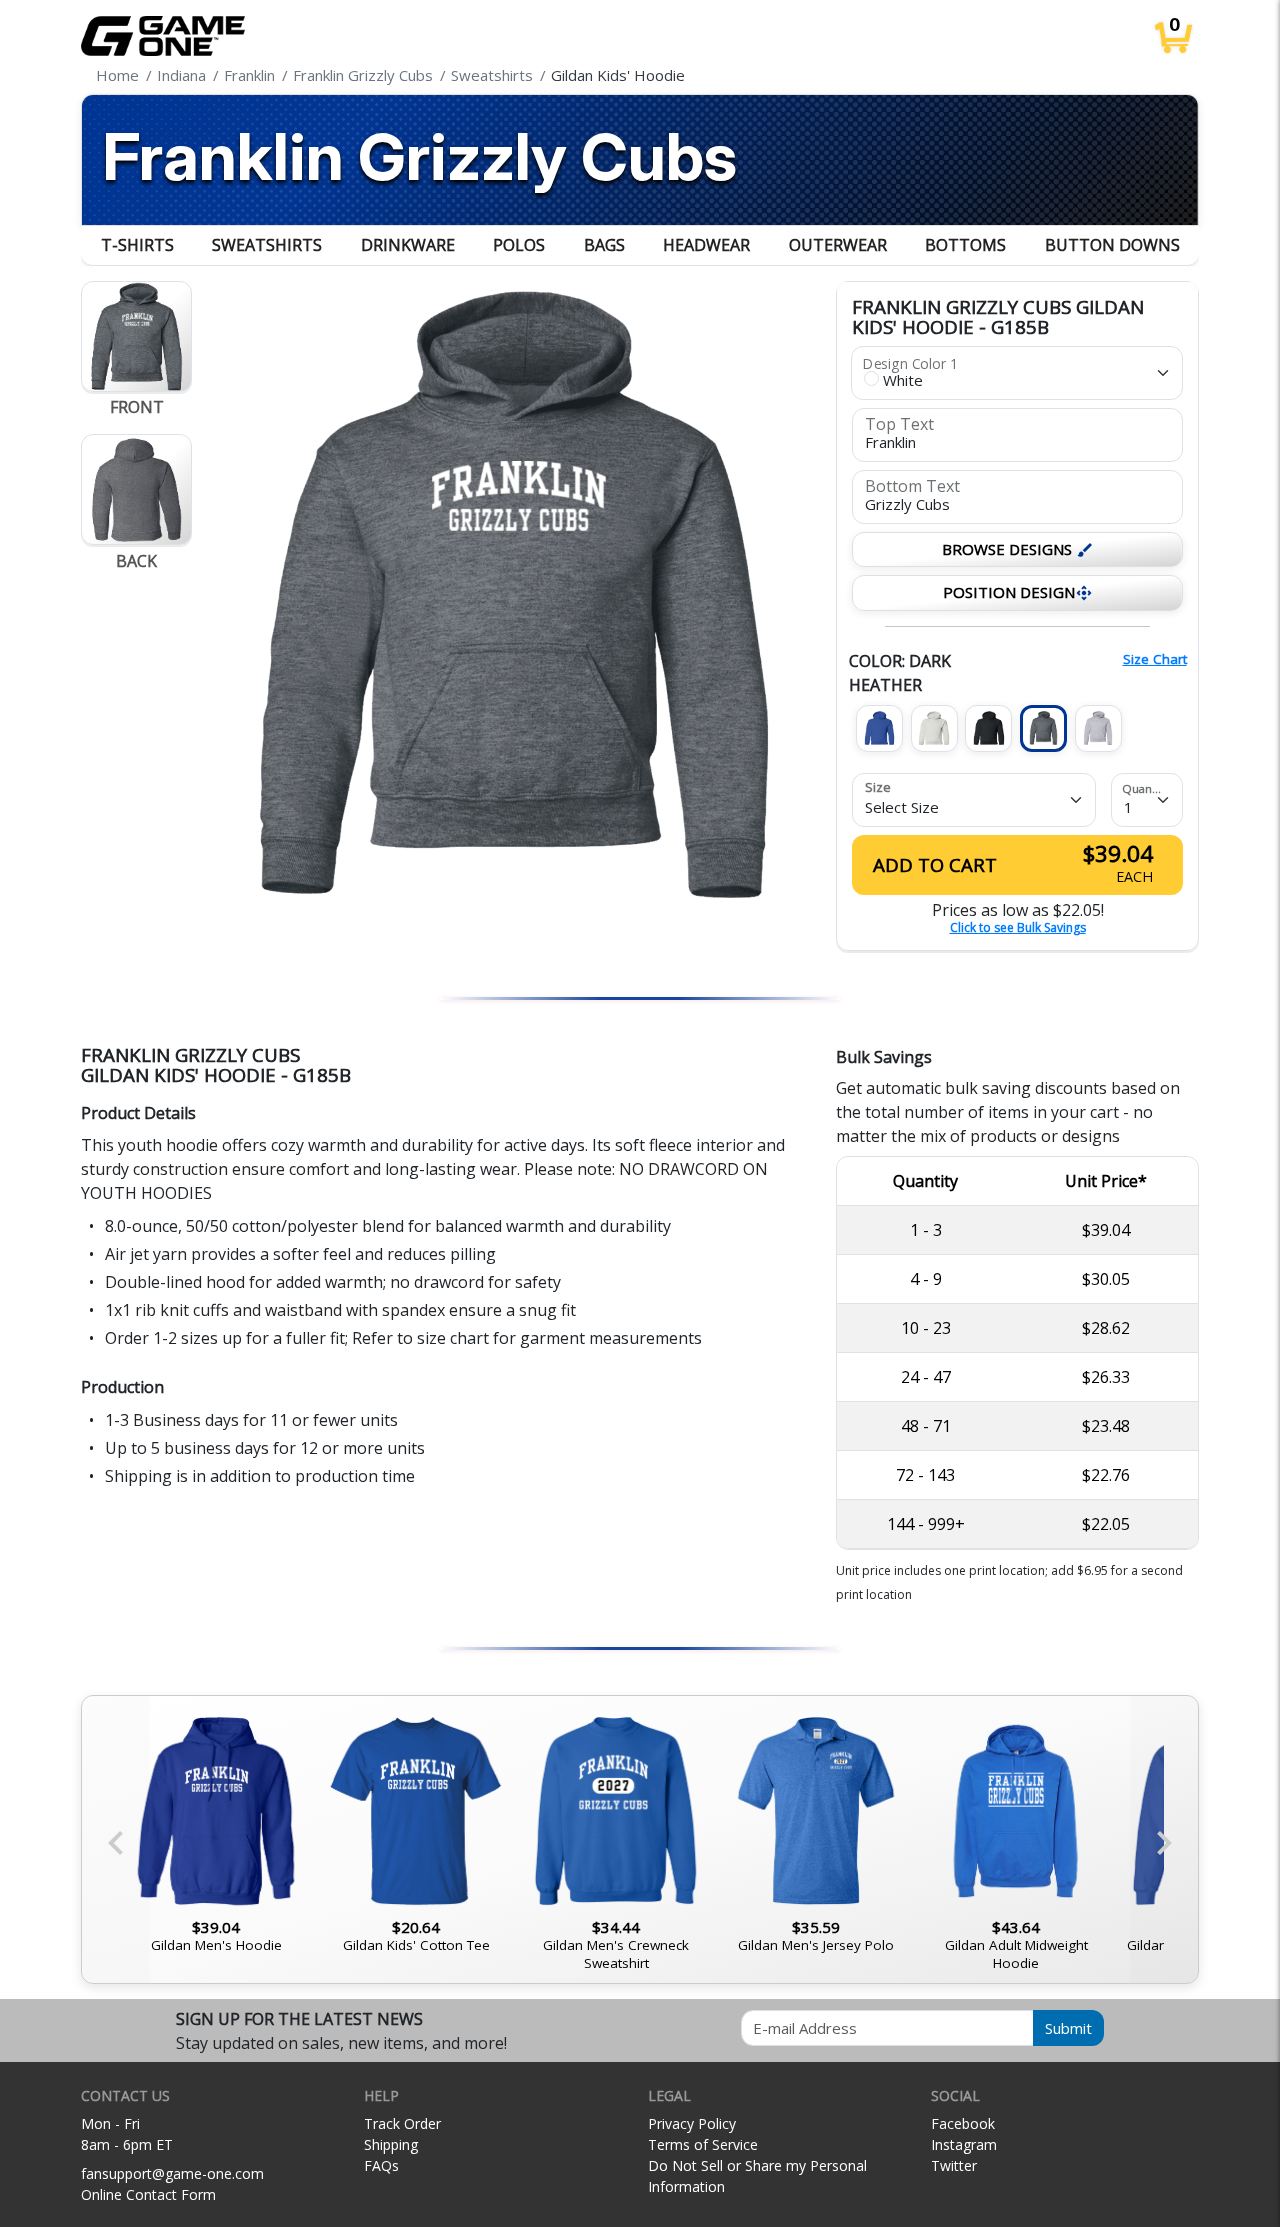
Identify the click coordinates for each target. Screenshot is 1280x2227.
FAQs (381, 2165)
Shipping (391, 2144)
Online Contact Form (148, 2194)
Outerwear (838, 245)
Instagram (964, 2144)
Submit (1068, 2028)
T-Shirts (137, 245)
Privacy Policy (692, 2123)
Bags (604, 245)
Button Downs (1112, 245)
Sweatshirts (267, 245)
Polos (519, 245)
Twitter (954, 2165)
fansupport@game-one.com (172, 2173)
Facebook (963, 2123)
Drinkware (408, 245)
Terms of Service (703, 2144)
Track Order (402, 2123)
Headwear (706, 245)
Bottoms (965, 245)
